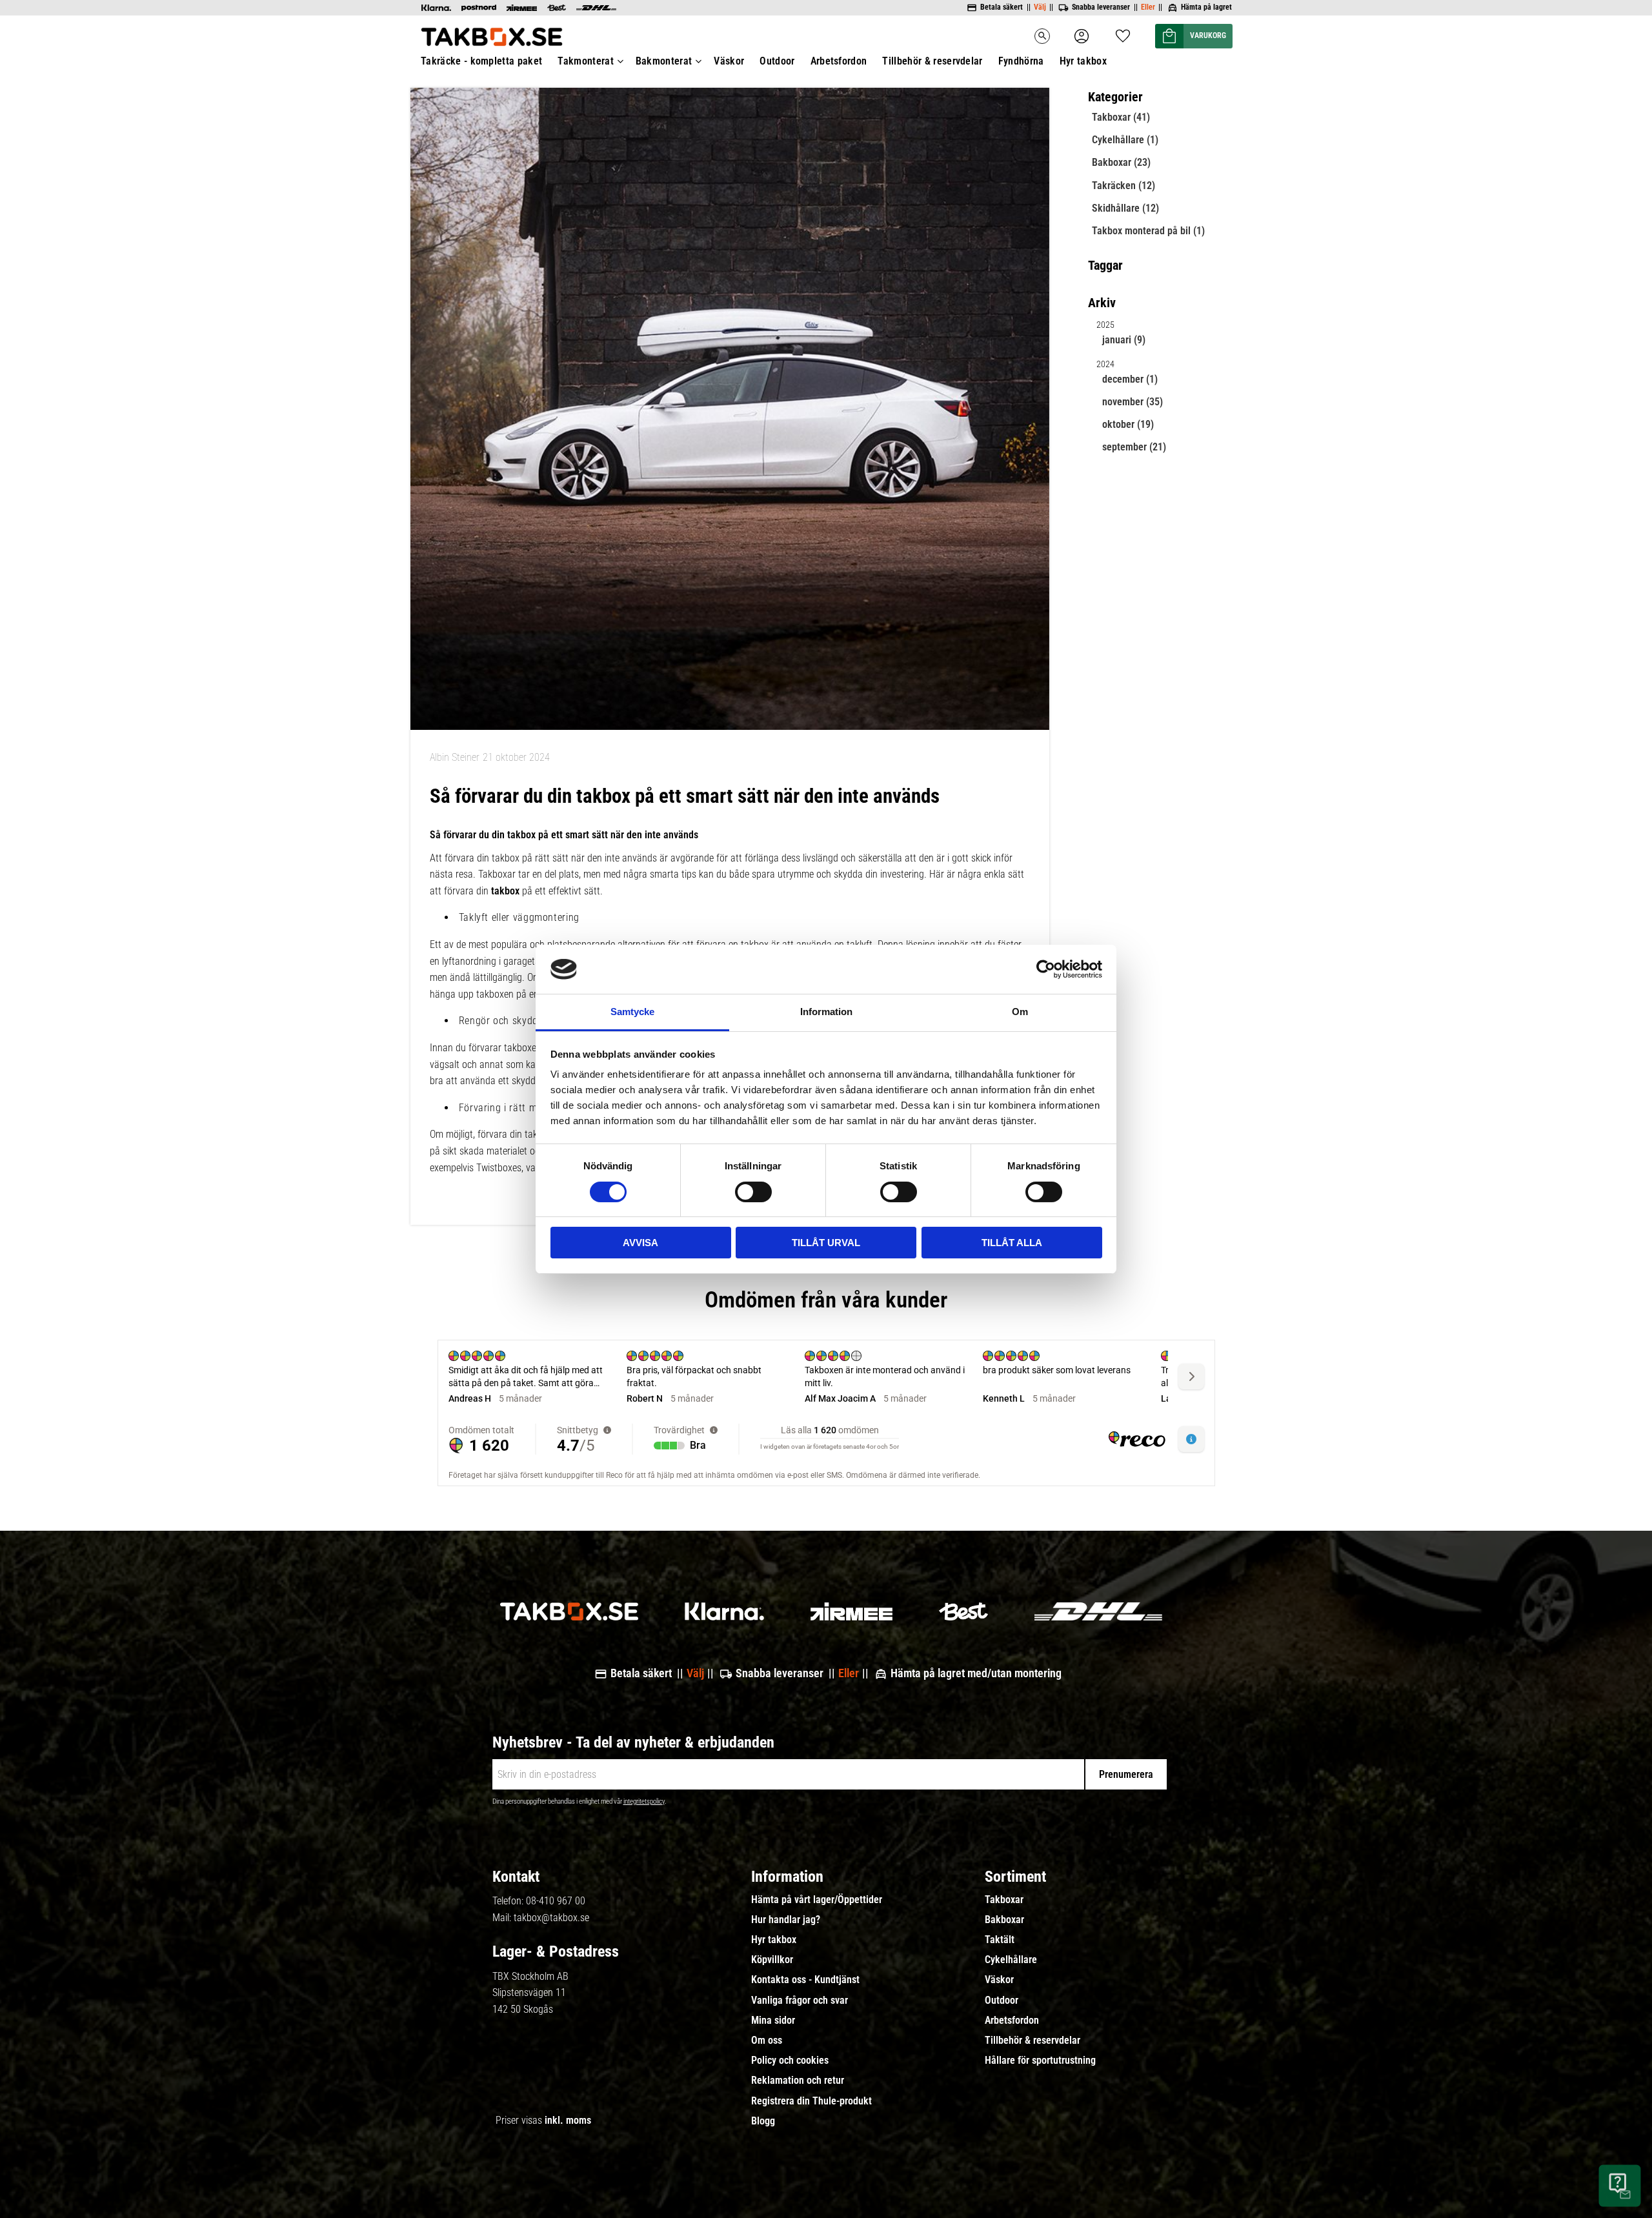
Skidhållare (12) (1125, 208)
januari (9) (1124, 340)
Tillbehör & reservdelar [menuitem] (932, 61)
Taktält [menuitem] (1000, 1940)
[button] (1123, 32)
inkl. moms (568, 2120)
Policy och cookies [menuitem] (790, 2061)
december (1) (1130, 379)
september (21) (1134, 447)
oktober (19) (1128, 424)
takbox (507, 891)
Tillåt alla (1012, 1243)
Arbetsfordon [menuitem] (839, 61)
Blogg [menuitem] (763, 2121)
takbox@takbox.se (551, 1918)
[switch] (753, 1192)
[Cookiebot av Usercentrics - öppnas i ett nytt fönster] (1046, 969)
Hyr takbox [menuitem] (1083, 61)
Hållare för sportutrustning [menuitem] (1040, 2061)
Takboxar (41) (1121, 117)
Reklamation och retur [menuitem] (798, 2081)
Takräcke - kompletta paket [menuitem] (481, 61)
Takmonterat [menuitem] (586, 61)
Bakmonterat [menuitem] (664, 61)
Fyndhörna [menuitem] (1021, 61)
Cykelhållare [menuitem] (1011, 1960)
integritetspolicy (644, 1801)
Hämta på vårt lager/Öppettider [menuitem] (817, 1900)
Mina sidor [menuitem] (773, 2021)
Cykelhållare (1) (1125, 140)
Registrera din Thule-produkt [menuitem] (811, 2101)
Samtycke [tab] (632, 1012)
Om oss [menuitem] (767, 2041)
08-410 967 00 (556, 1901)
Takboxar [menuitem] (1004, 1900)
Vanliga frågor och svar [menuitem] (800, 2001)
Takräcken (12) (1123, 186)
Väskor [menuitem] (729, 61)
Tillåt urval (826, 1243)
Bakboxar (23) (1121, 162)
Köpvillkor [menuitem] (772, 1960)
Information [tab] (826, 1012)
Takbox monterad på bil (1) (1148, 231)
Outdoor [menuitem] (777, 61)
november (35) (1133, 402)
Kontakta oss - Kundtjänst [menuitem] (805, 1980)
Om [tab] (1020, 1012)
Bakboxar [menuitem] (1004, 1920)
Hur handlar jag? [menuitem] (786, 1920)
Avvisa (640, 1243)
